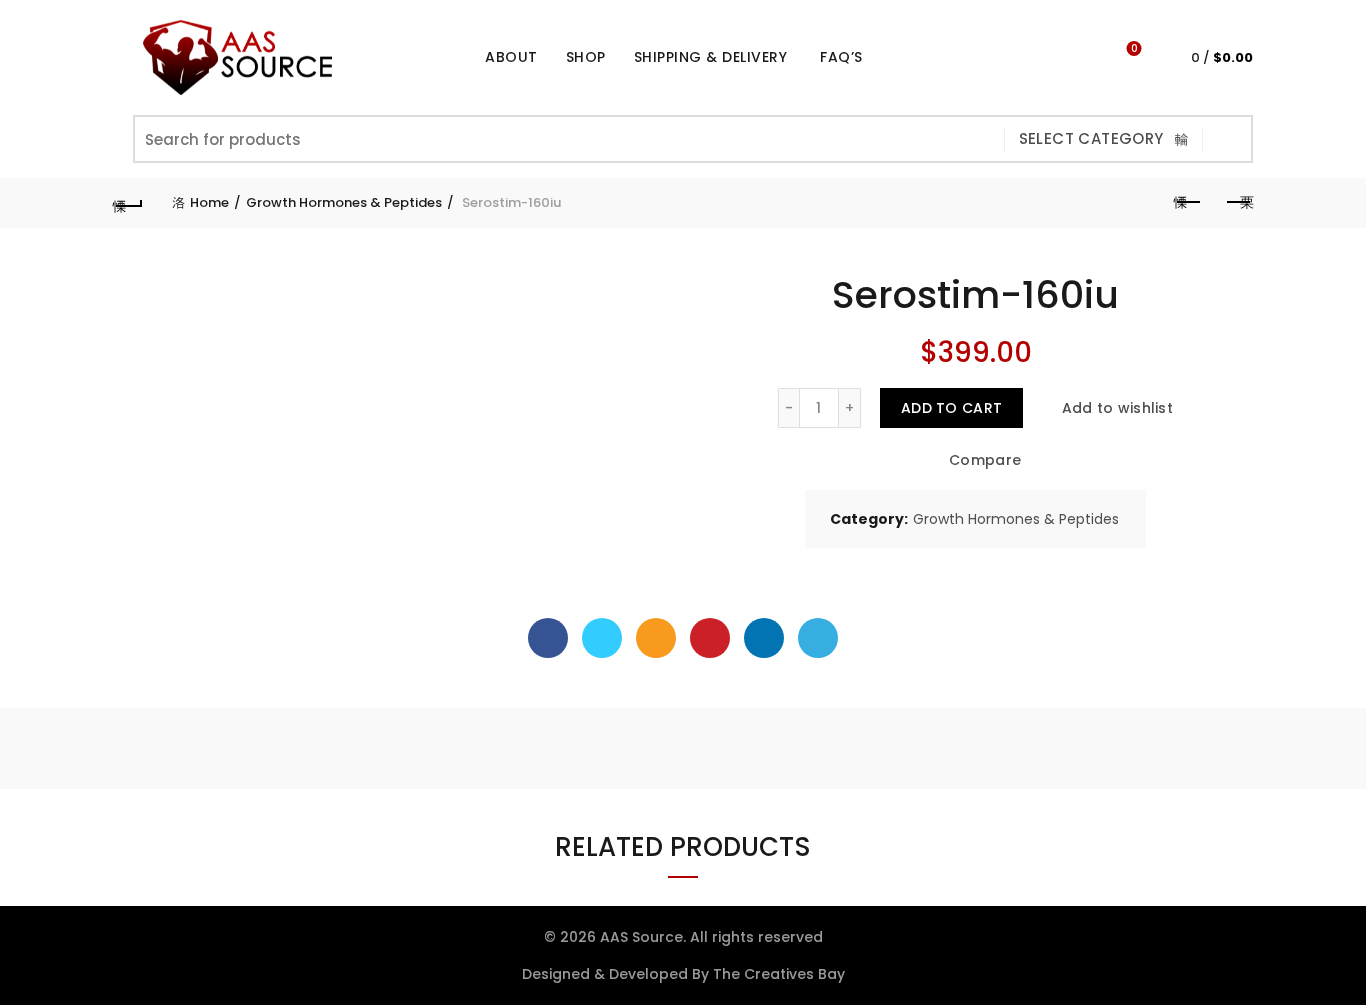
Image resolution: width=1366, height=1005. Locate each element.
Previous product (1188, 203)
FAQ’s (841, 57)
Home (209, 202)
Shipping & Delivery (711, 57)
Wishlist (1134, 49)
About (511, 57)
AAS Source (641, 937)
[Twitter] (602, 638)
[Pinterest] (710, 638)
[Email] (656, 638)
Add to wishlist (1117, 408)
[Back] (128, 203)
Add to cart (951, 408)
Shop (592, 49)
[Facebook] (548, 638)
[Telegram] (818, 638)
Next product (1238, 203)
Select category (1091, 138)
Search (1228, 139)
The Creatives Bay (779, 974)
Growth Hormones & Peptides (344, 202)
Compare (985, 461)
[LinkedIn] (764, 638)
